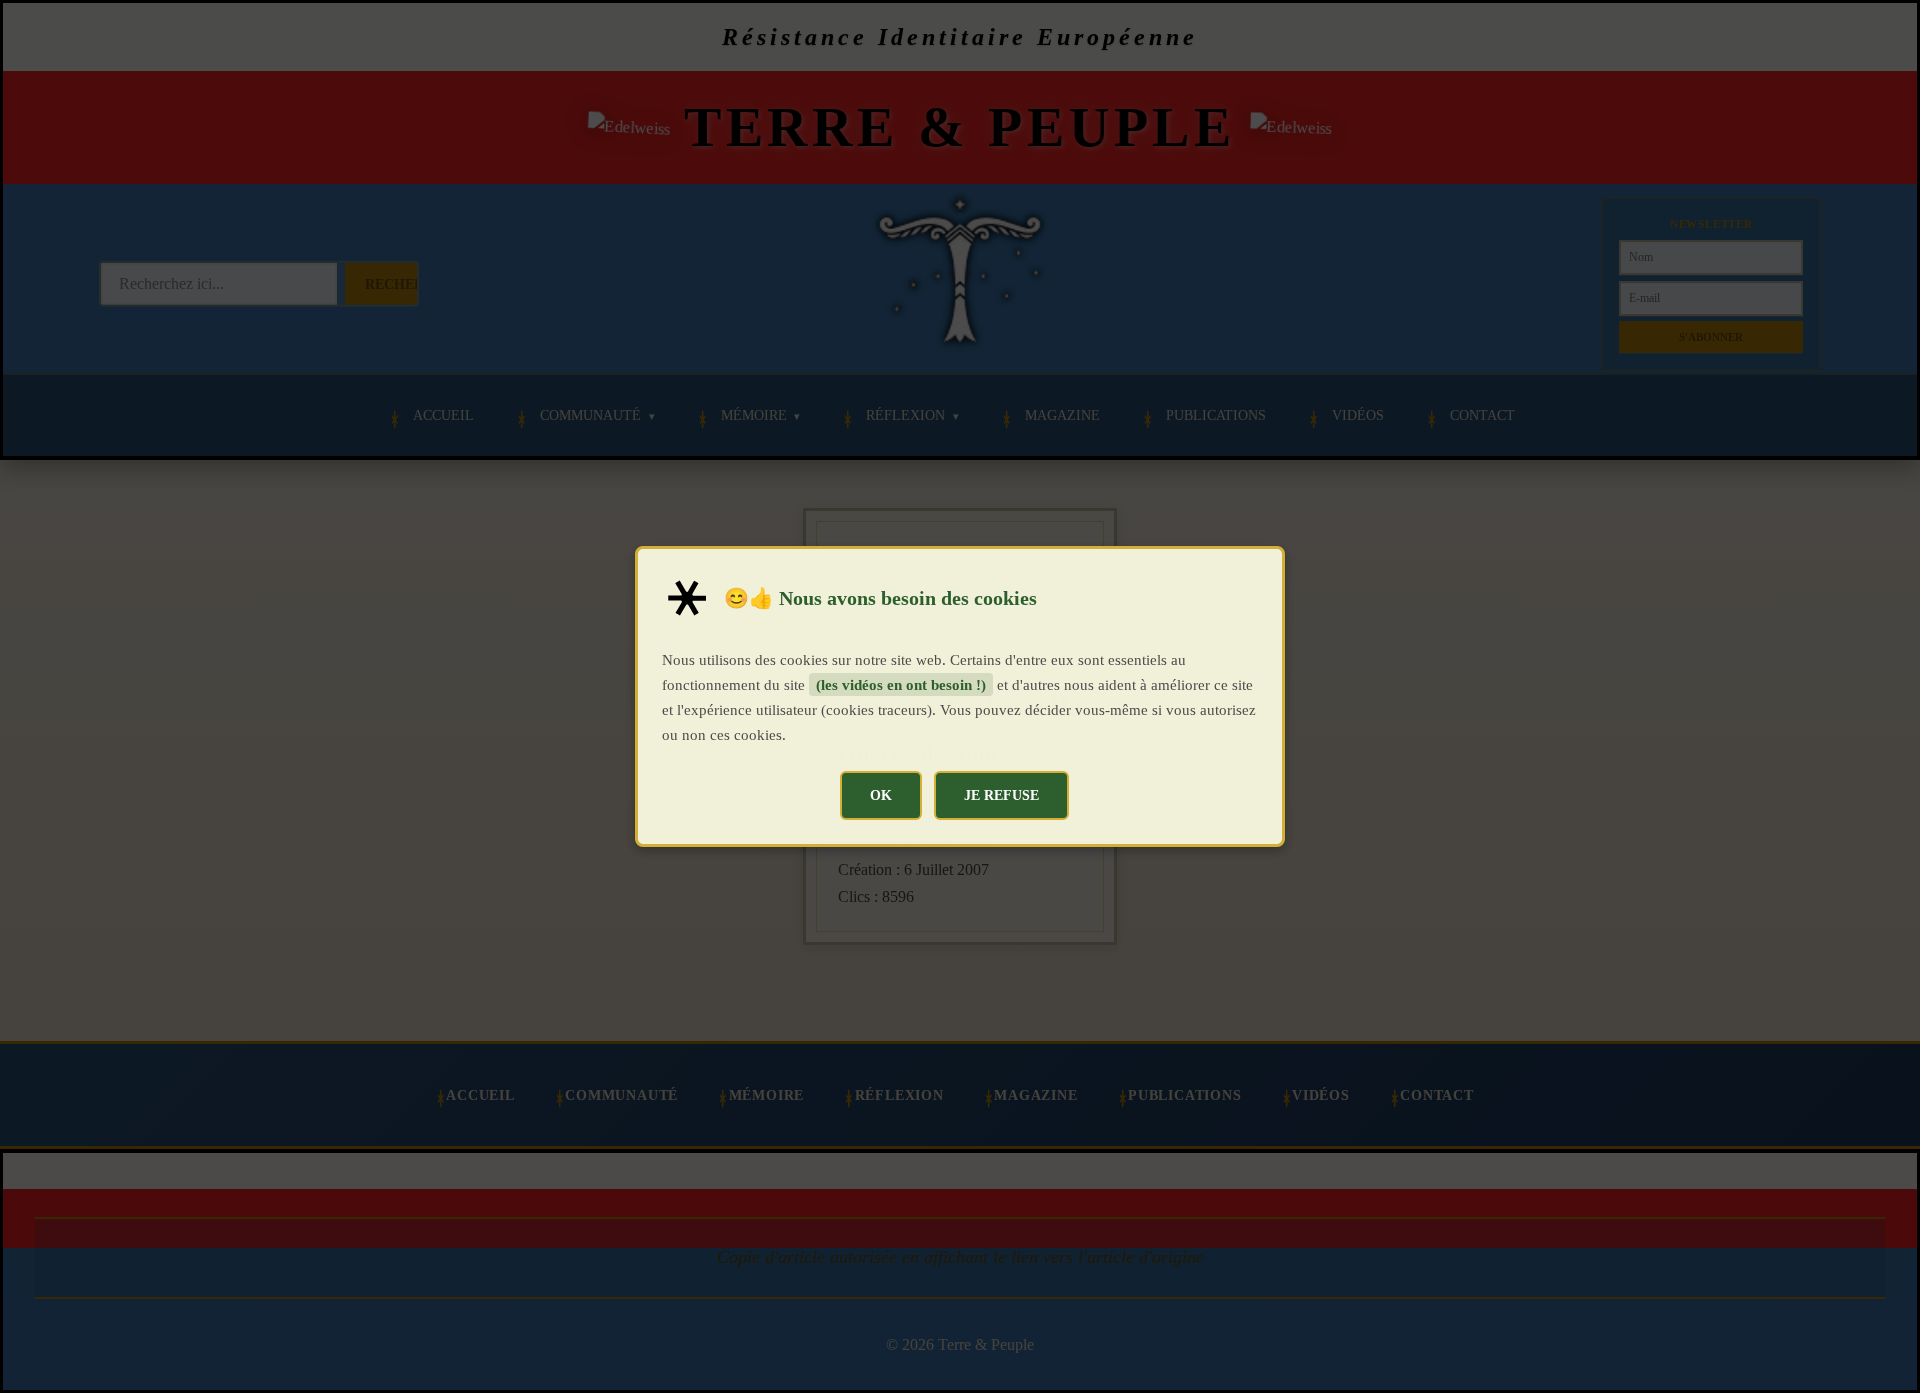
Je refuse (1001, 795)
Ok (881, 795)
